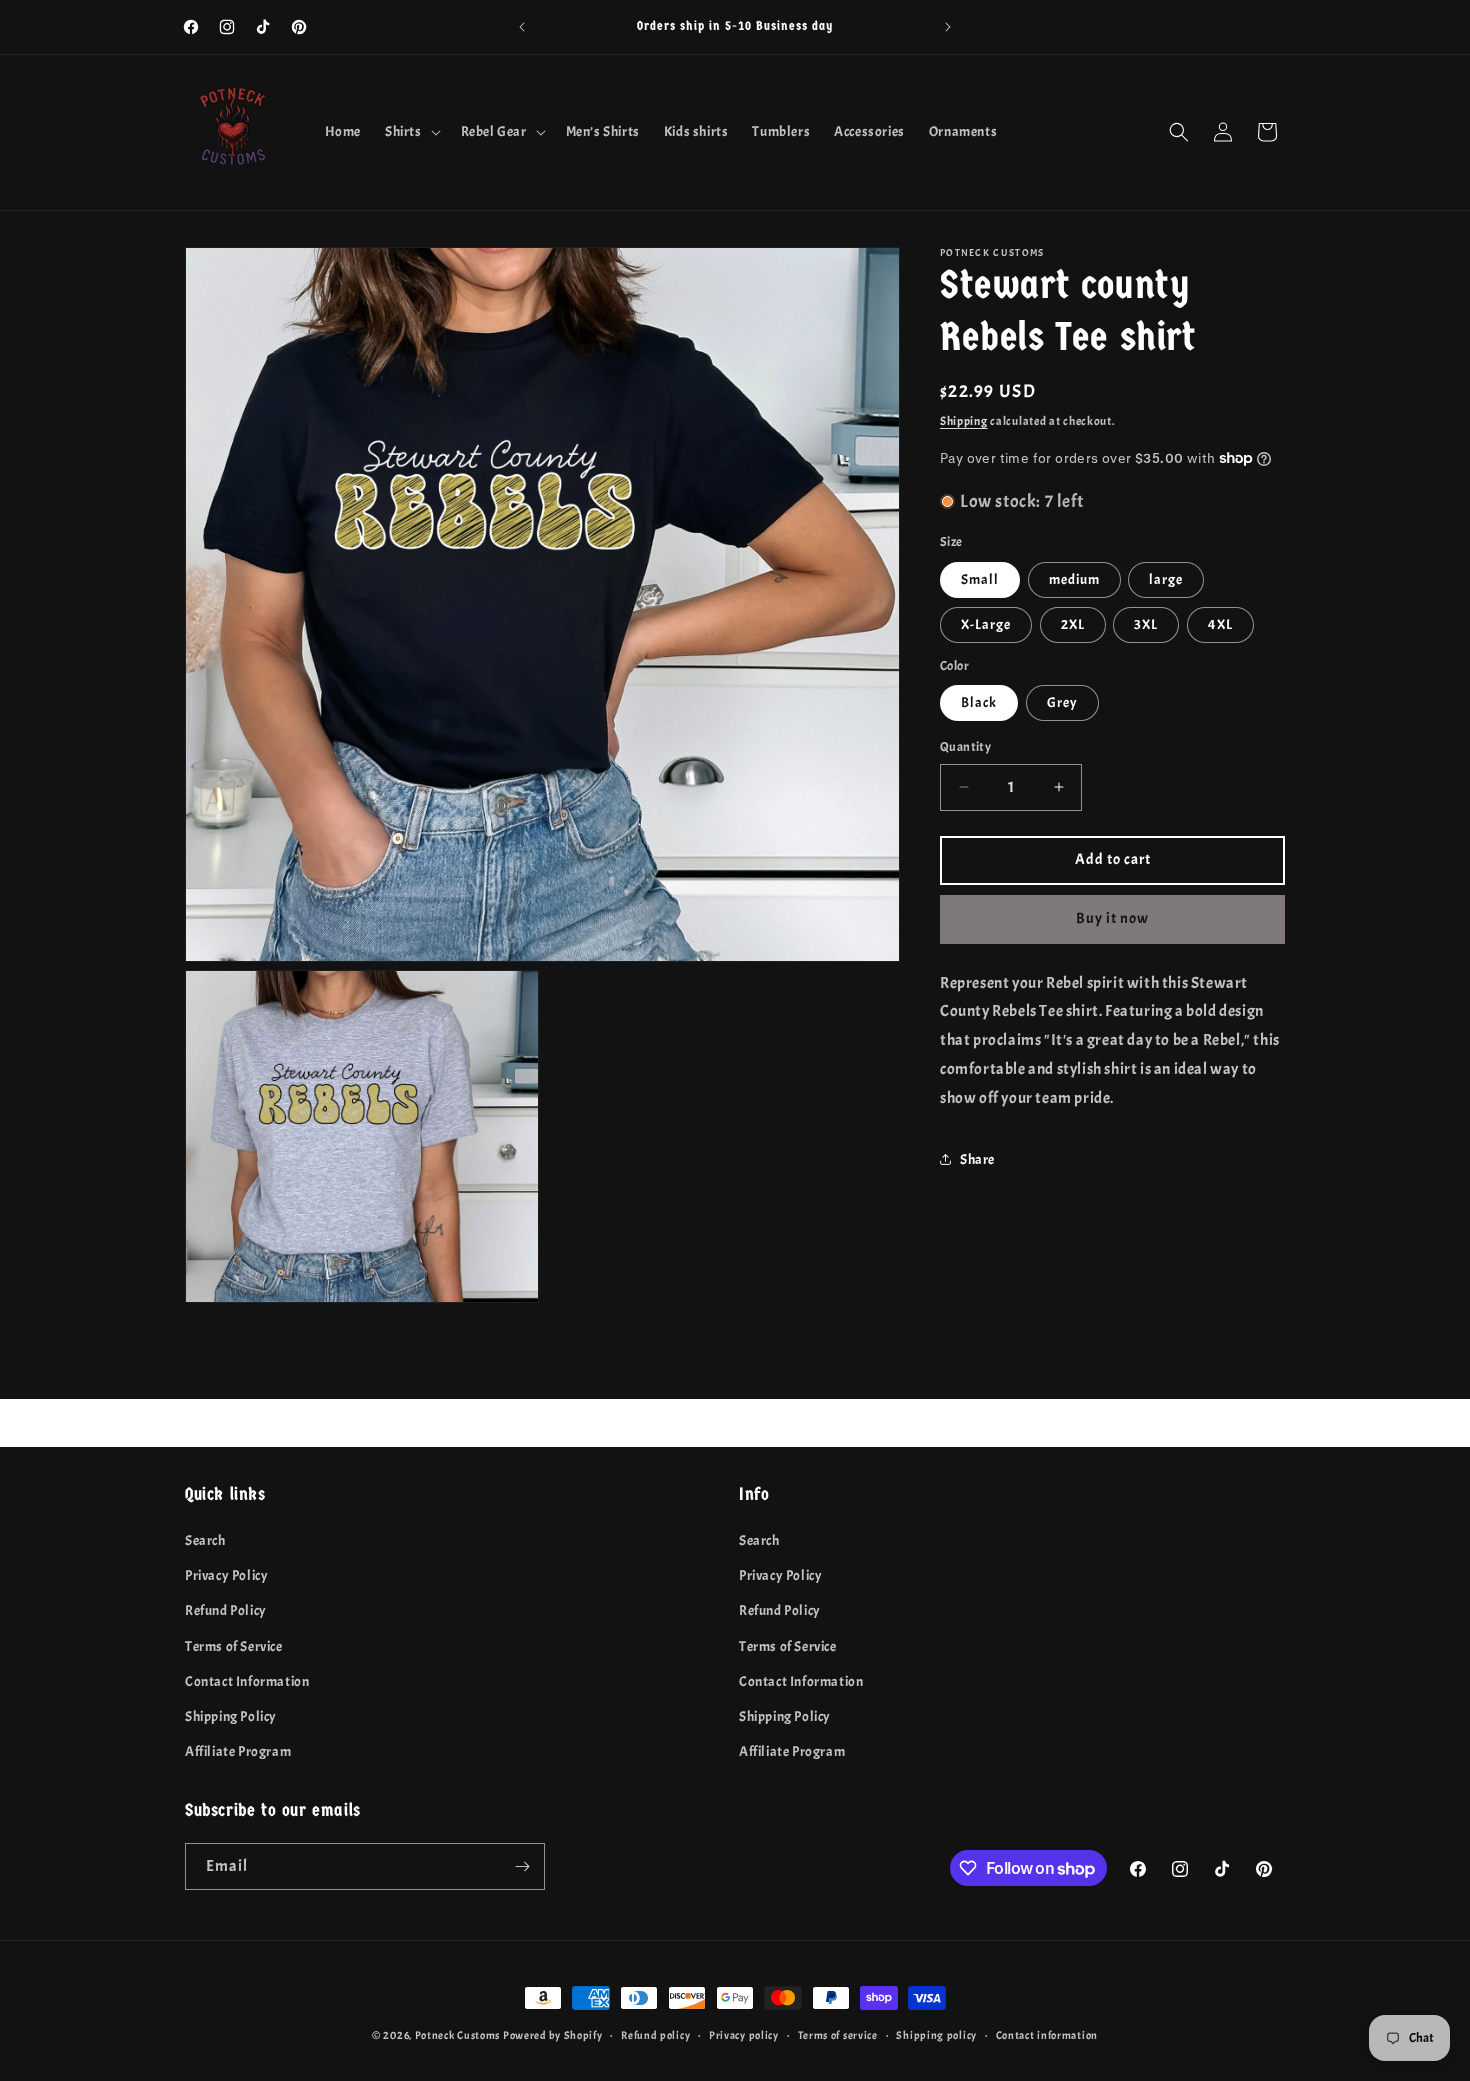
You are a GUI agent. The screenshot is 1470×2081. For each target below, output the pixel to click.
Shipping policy (936, 2035)
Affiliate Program (238, 1751)
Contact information (1047, 2035)
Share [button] (977, 1159)
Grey (1062, 702)
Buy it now (1112, 918)
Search (205, 1540)
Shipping (964, 421)
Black (979, 702)
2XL (1073, 623)
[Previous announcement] (522, 27)
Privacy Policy (226, 1575)
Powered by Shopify (553, 2035)
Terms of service (838, 2035)
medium (1074, 578)
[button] (411, 132)
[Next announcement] (948, 27)
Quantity (965, 747)
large (1166, 578)
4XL (1220, 623)
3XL (1146, 623)
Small (980, 578)
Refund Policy (226, 1610)
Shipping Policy (231, 1716)
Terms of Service (234, 1646)
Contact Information (247, 1681)
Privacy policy (744, 2035)
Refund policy (655, 2035)
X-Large (986, 623)
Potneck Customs (458, 2035)
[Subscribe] (522, 1866)
